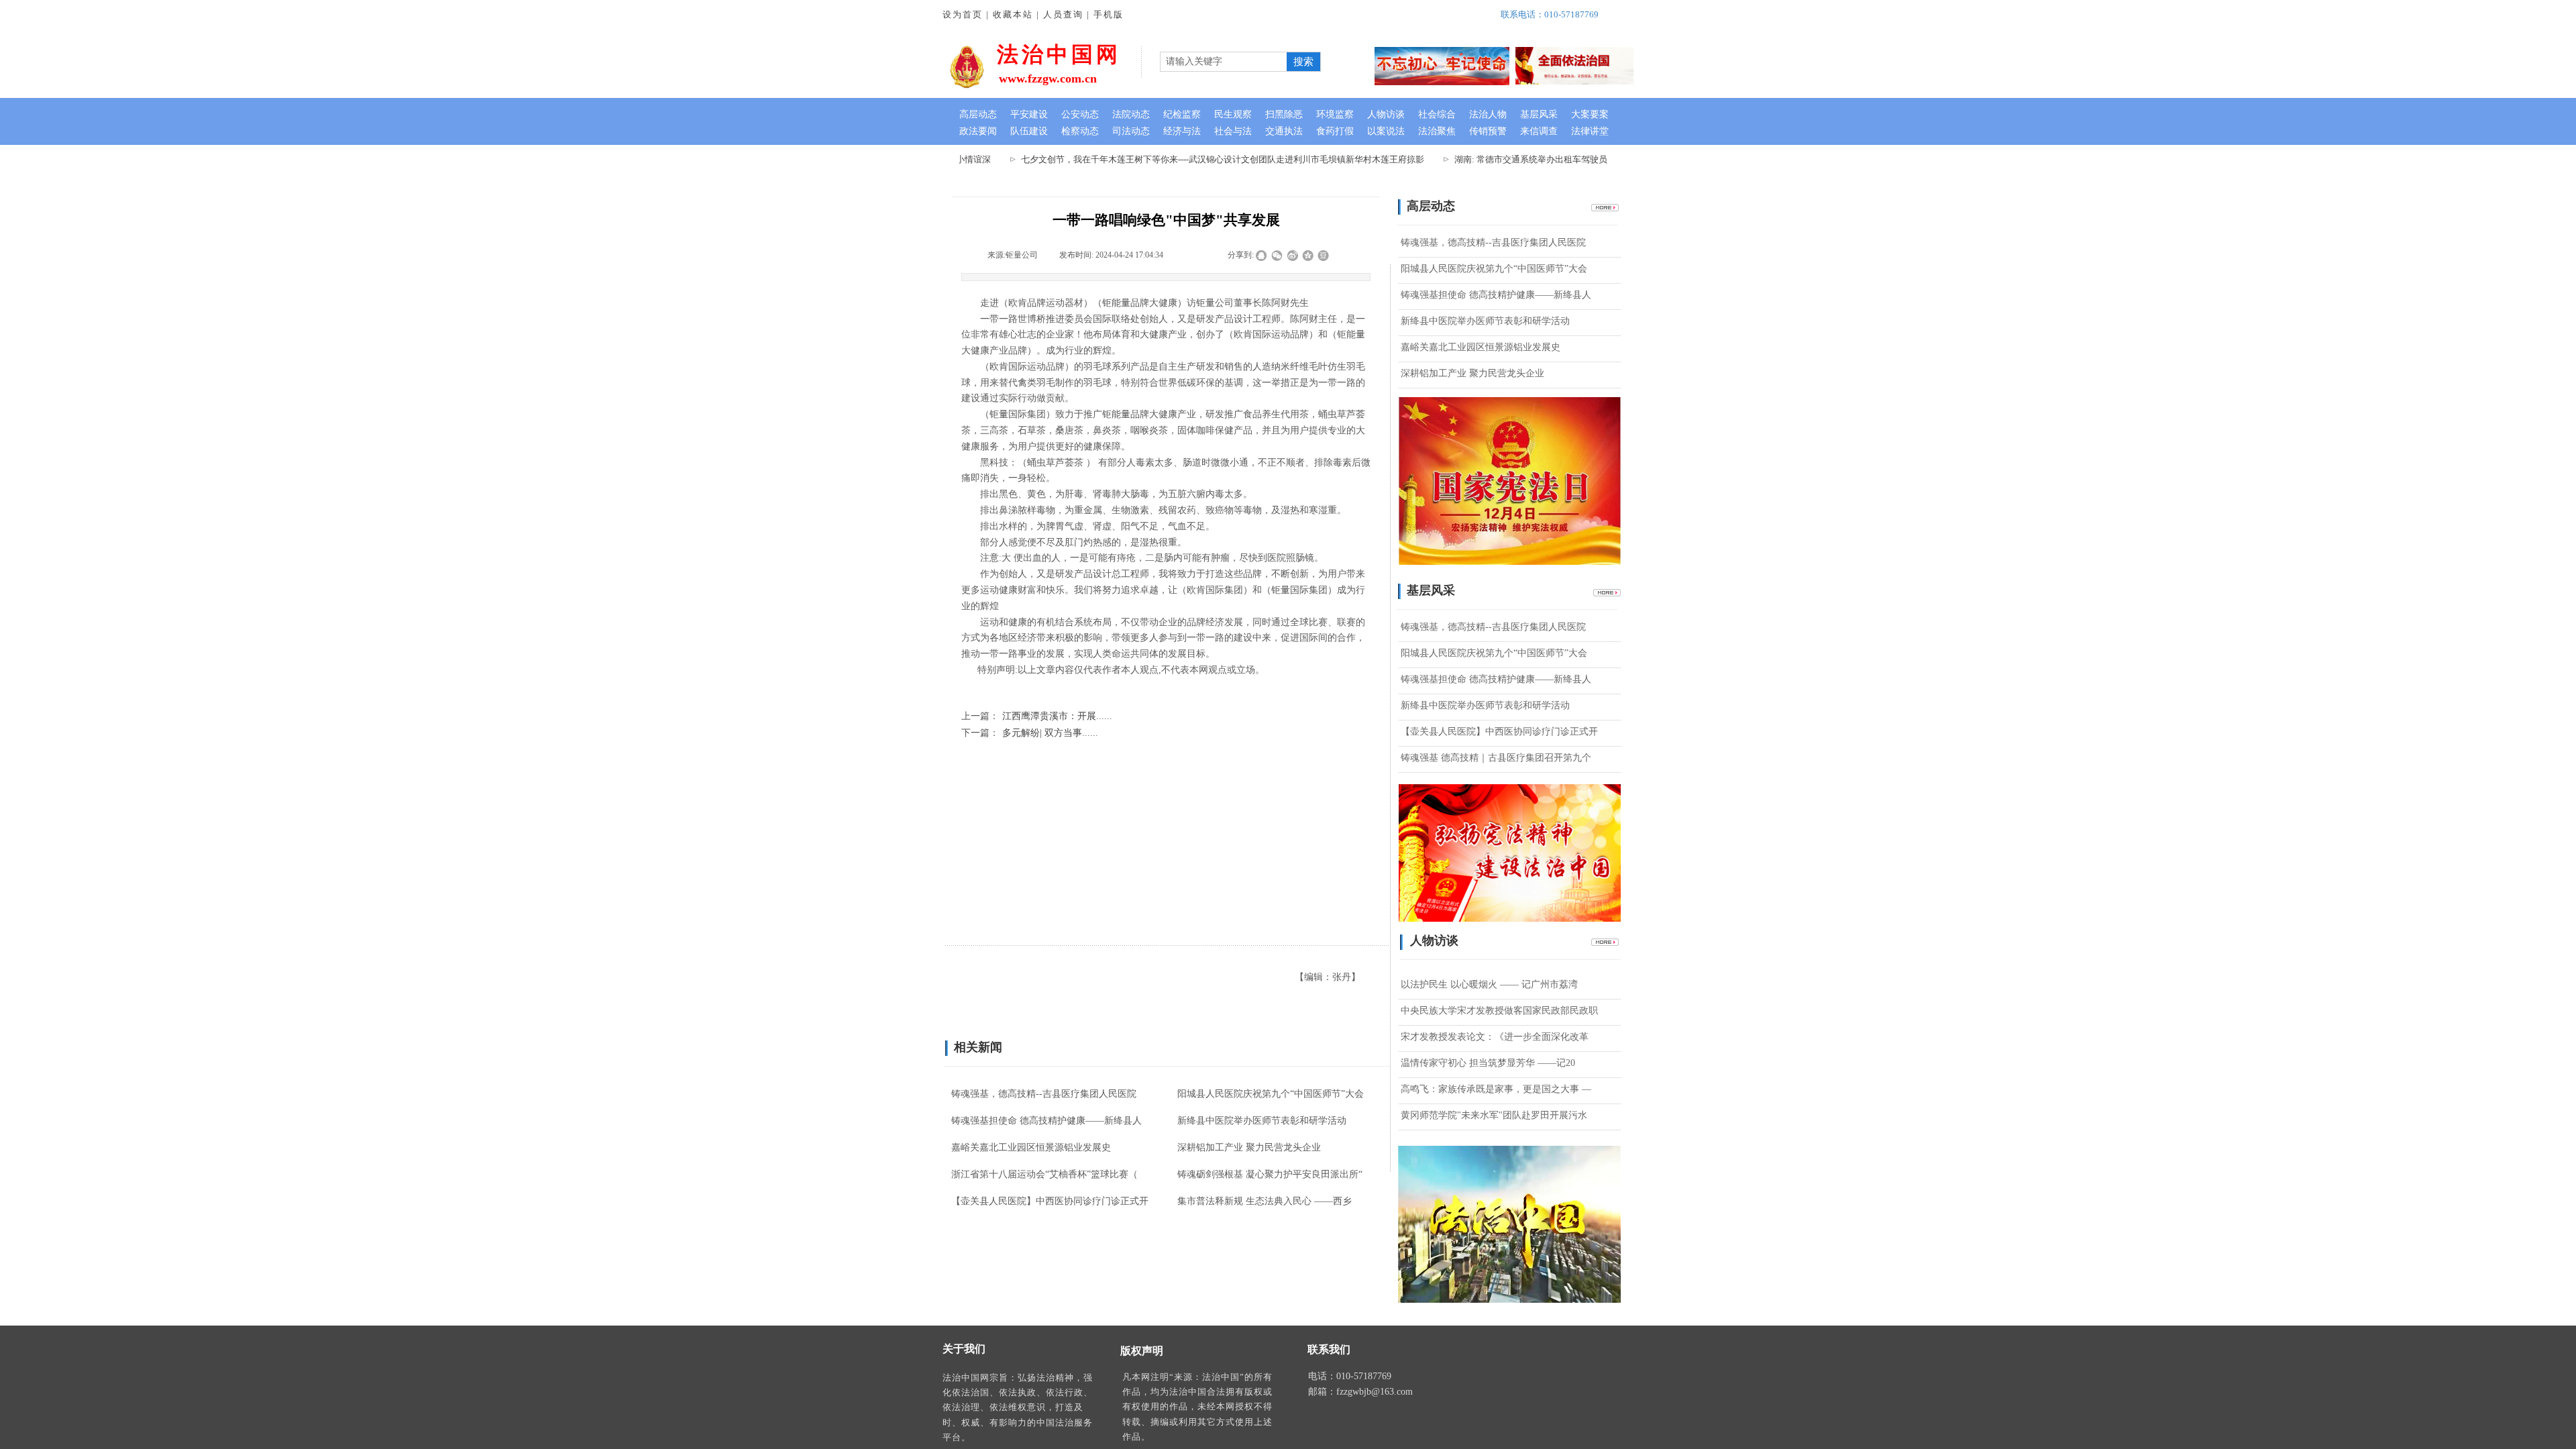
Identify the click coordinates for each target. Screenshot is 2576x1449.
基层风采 (1539, 114)
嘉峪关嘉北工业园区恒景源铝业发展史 (1481, 347)
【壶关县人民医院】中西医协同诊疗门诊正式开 (1499, 732)
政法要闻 (978, 131)
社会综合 (1437, 114)
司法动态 (1131, 131)
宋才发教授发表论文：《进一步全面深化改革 (1495, 1037)
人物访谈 (1386, 114)
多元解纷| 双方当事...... (1030, 733)
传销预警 (1488, 131)
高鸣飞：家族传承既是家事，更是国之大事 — (1496, 1089)
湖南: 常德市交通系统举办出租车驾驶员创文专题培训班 (1526, 159)
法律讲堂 (1590, 131)
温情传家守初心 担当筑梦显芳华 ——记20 (1488, 1063)
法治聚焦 (1437, 131)
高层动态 (978, 114)
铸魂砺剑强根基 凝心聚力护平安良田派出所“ (1270, 1174)
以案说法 (1386, 131)
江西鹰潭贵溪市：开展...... (1037, 716)
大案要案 (1590, 114)
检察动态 (1080, 131)
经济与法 (1182, 131)
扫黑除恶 (1284, 114)
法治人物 (1488, 114)
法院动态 (1131, 114)
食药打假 (1335, 131)
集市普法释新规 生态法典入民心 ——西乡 (1265, 1201)
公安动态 (1080, 114)
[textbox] (1222, 62)
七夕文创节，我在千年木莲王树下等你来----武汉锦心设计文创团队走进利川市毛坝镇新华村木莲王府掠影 (1187, 159)
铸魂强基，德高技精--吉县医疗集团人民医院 (1493, 243)
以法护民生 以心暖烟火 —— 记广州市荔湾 (1489, 984)
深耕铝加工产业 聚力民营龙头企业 (1472, 373)
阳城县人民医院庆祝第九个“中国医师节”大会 (1494, 269)
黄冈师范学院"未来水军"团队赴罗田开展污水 (1494, 1115)
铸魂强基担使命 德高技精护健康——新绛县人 (1496, 295)
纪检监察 (1182, 114)
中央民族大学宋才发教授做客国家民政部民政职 (1499, 1011)
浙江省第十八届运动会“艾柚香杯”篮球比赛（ (1044, 1174)
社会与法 (1233, 131)
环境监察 (1335, 114)
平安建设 (1029, 114)
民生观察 (1233, 114)
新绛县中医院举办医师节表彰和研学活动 (1485, 321)
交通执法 (1284, 131)
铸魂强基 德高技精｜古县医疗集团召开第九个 (1496, 758)
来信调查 (1539, 131)
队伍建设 (1029, 131)
